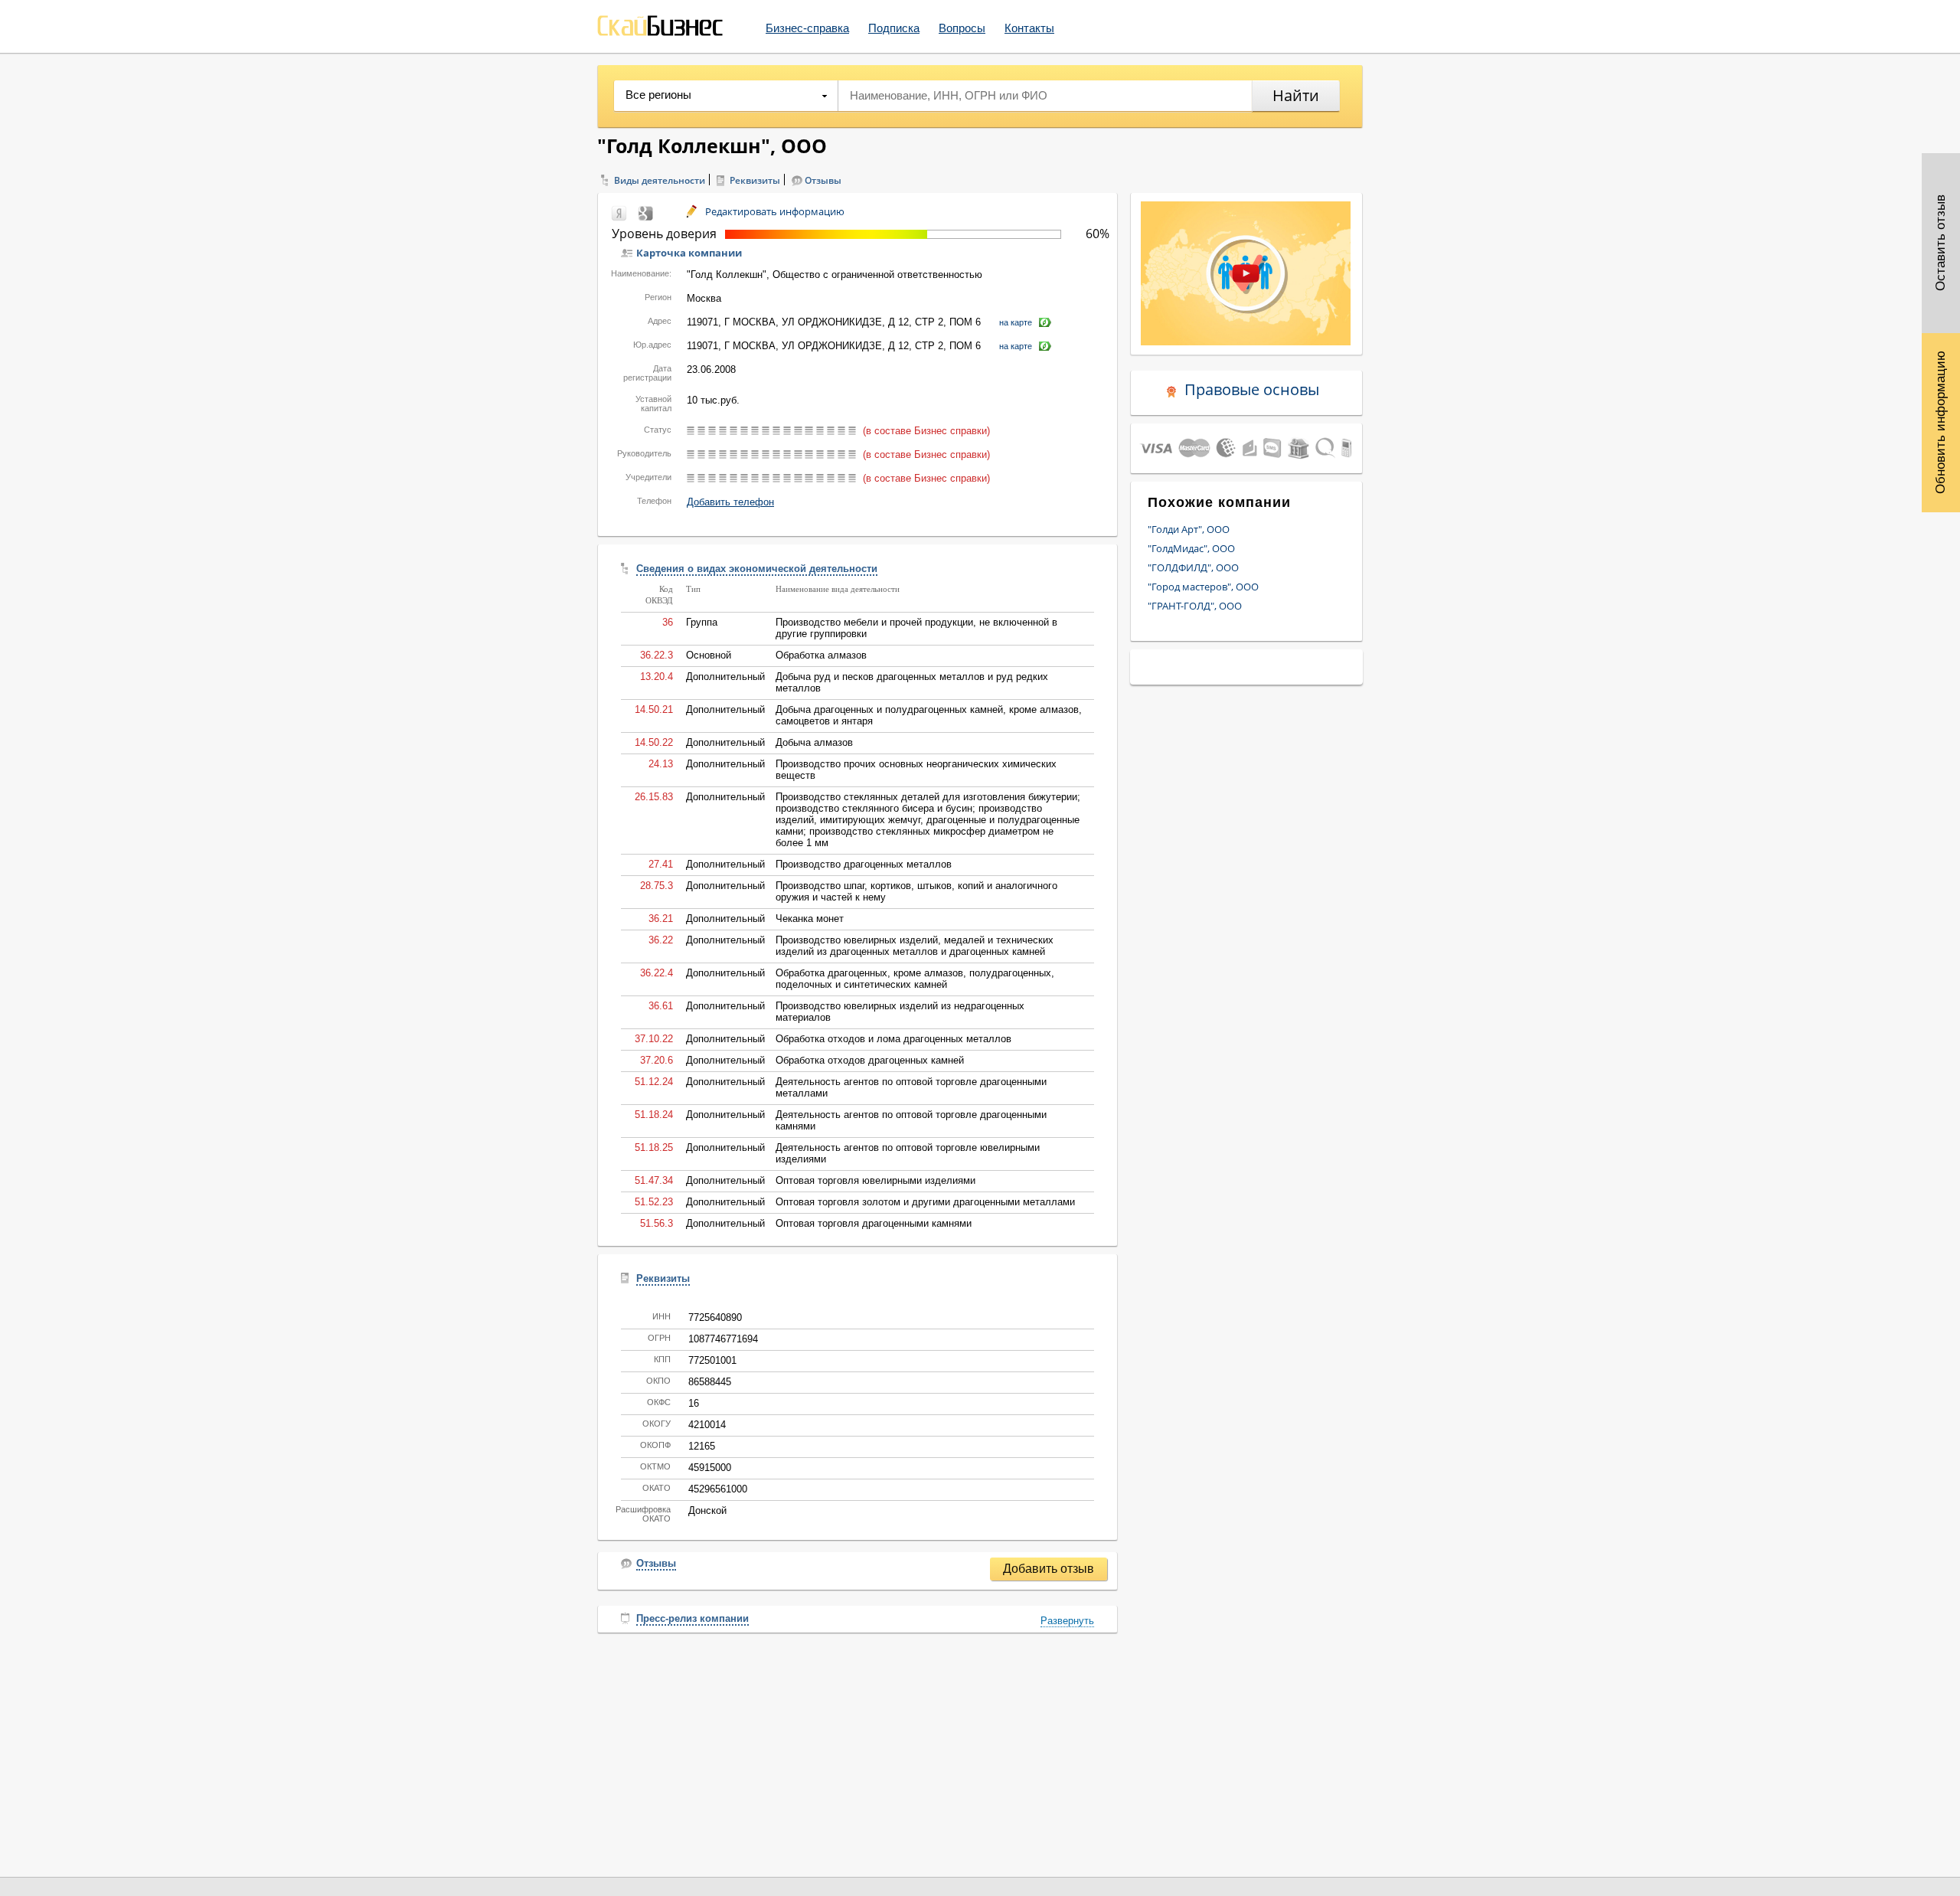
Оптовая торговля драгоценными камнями (874, 1223)
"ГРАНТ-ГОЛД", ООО (1195, 606)
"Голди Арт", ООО (1189, 529)
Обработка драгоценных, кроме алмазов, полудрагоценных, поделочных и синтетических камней (915, 979)
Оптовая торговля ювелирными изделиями (875, 1180)
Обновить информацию (1940, 422)
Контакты (1029, 28)
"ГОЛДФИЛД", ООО (1193, 567)
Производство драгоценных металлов (864, 864)
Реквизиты (755, 180)
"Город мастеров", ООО (1203, 587)
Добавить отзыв (1049, 1569)
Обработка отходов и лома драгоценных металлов (893, 1039)
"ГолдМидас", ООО (1191, 548)
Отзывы (823, 180)
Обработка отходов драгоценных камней (870, 1060)
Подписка (894, 28)
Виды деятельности (660, 180)
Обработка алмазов (821, 655)
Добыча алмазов (814, 742)
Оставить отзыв (1940, 244)
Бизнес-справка (807, 28)
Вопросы (962, 28)
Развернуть (1067, 1621)
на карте (1016, 322)
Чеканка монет (810, 919)
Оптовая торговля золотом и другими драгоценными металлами (925, 1202)
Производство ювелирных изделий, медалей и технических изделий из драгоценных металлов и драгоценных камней (915, 946)
